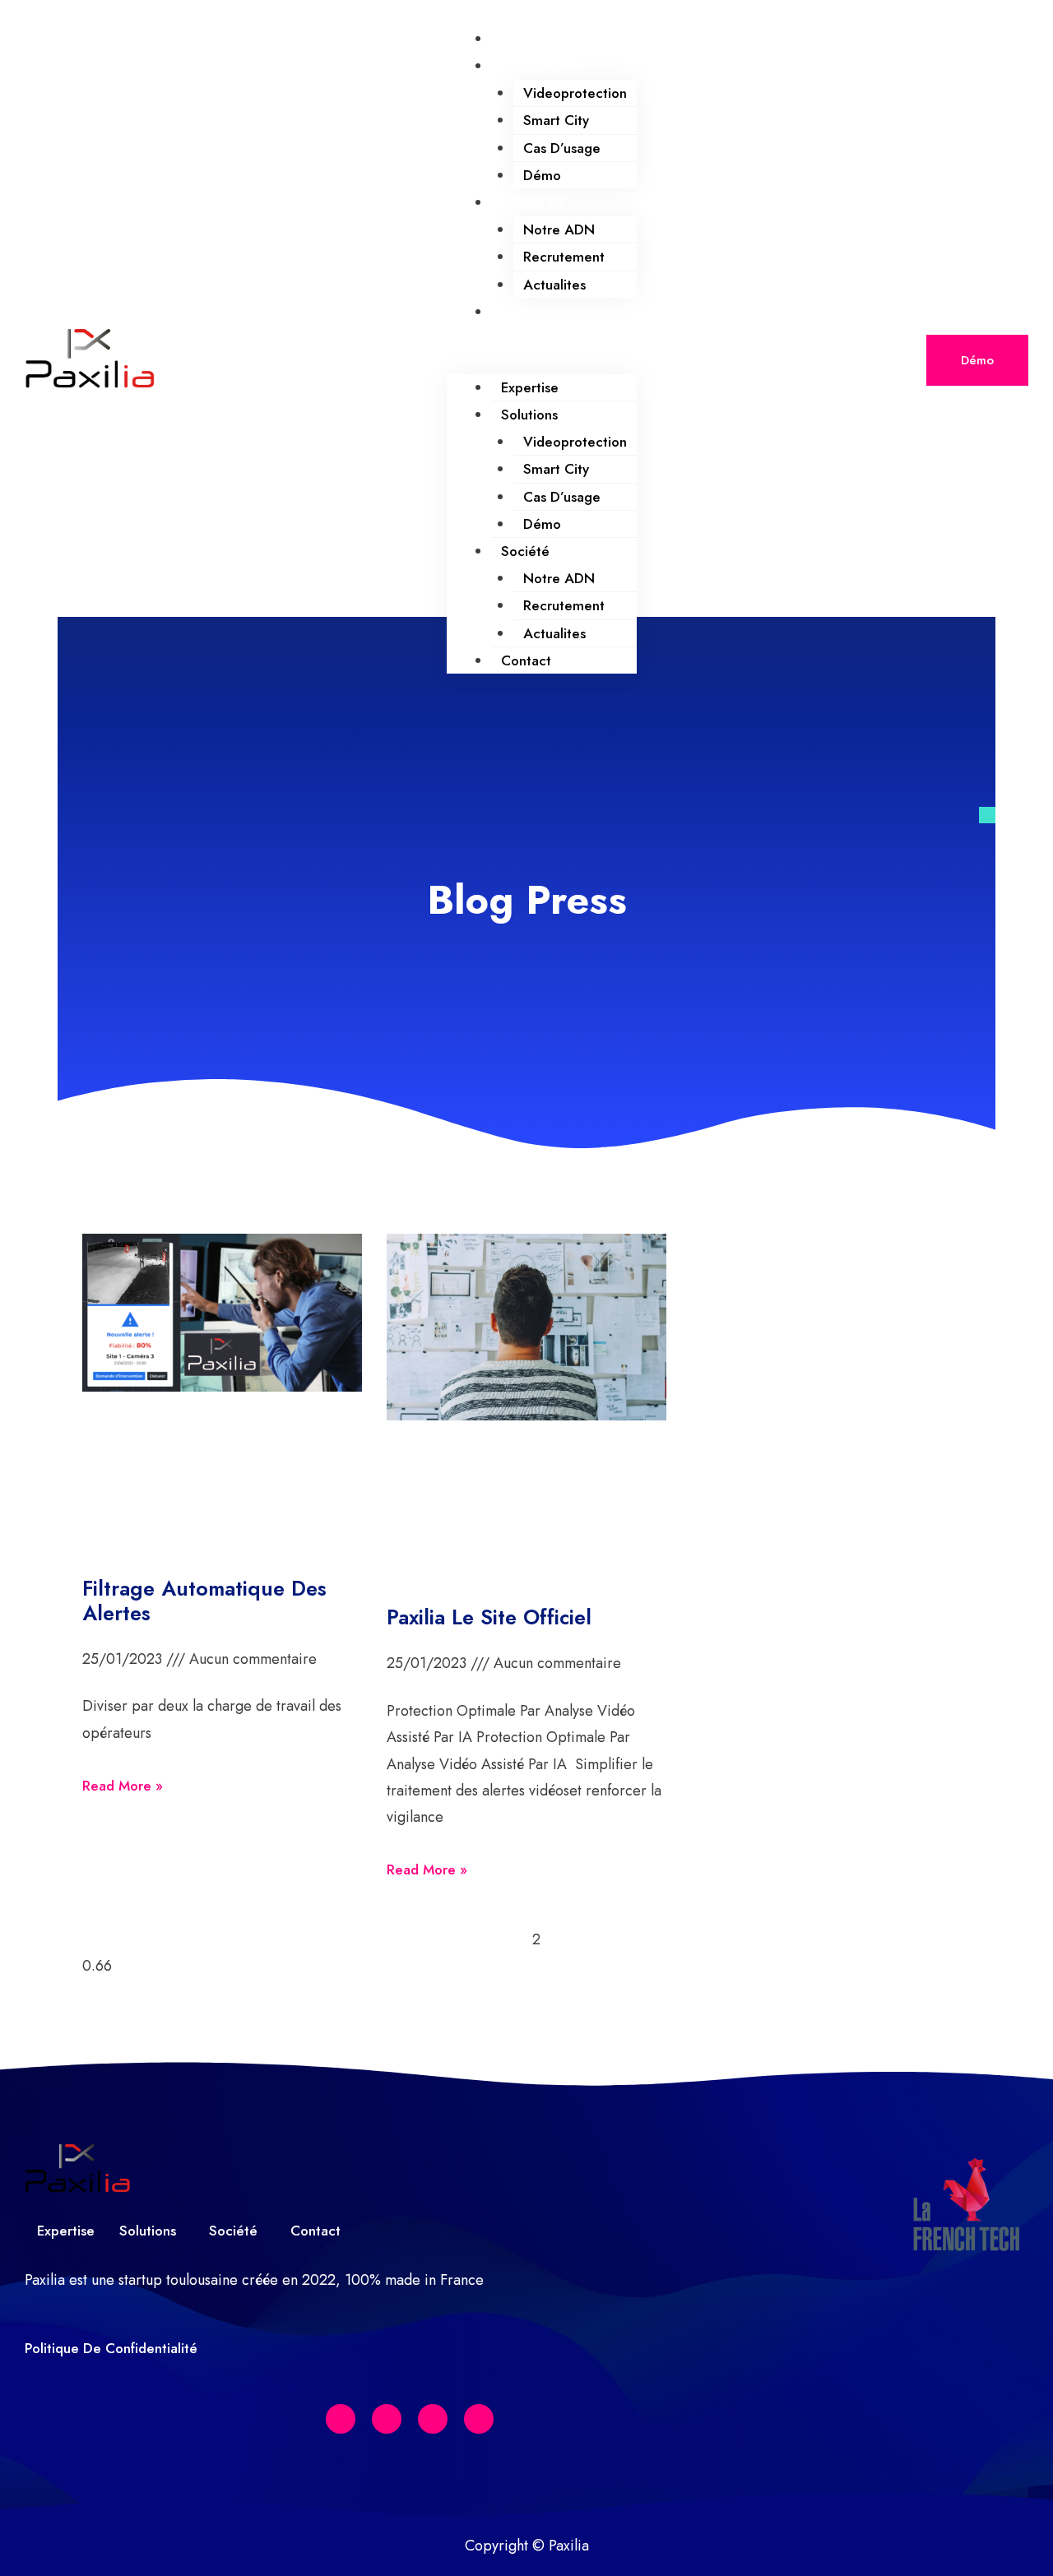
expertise (540, 38)
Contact (535, 311)
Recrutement (564, 257)
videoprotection (575, 93)
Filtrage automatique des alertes (204, 1601)
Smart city (556, 120)
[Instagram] (479, 2419)
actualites (554, 285)
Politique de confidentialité (111, 2348)
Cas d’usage (562, 148)
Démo (542, 175)
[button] (542, 360)
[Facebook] (341, 2419)
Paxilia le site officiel (489, 1617)
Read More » (123, 1786)
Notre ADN (559, 229)
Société (532, 202)
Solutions (540, 65)
